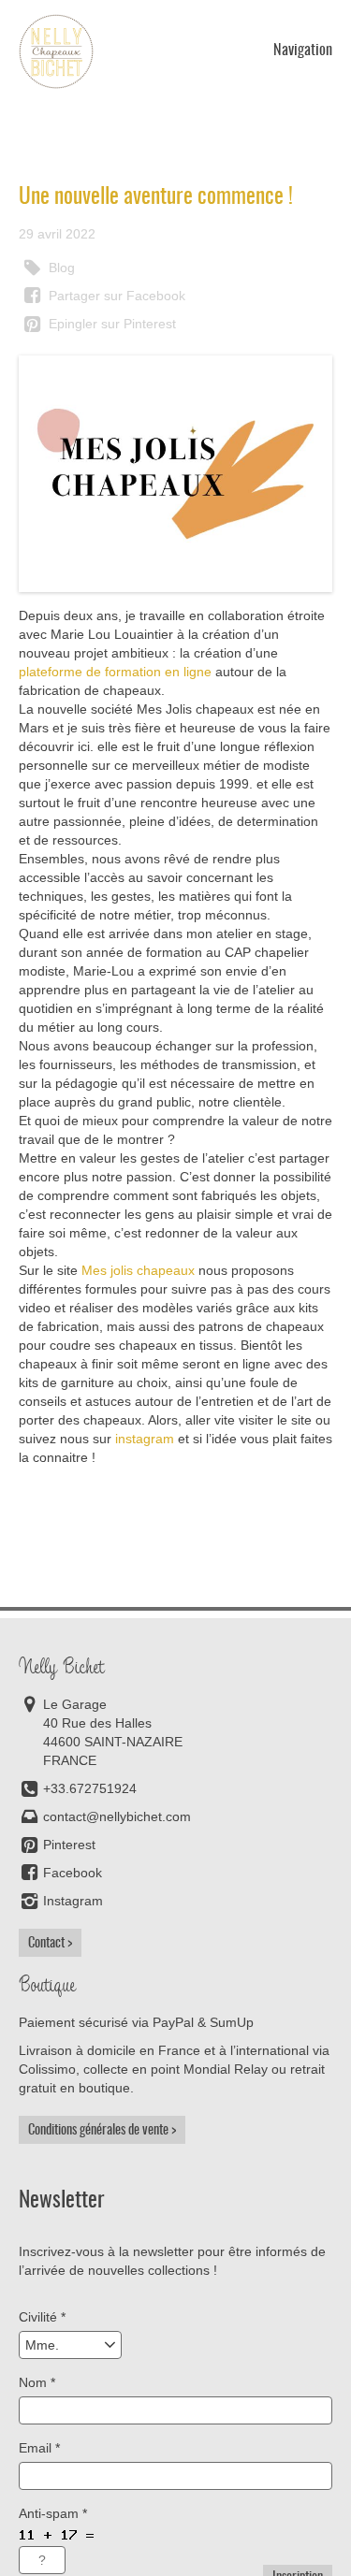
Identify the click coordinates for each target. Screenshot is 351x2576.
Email (39, 2448)
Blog (60, 268)
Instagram (73, 1901)
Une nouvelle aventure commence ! (156, 196)
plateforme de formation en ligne (115, 672)
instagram (145, 1439)
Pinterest (69, 1845)
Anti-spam (53, 2513)
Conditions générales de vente (98, 2130)
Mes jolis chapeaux (138, 1270)
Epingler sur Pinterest (110, 324)
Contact (46, 1943)
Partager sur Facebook (115, 296)
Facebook (73, 1873)
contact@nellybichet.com (117, 1816)
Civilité (42, 2317)
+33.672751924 (90, 1788)
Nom (37, 2382)
